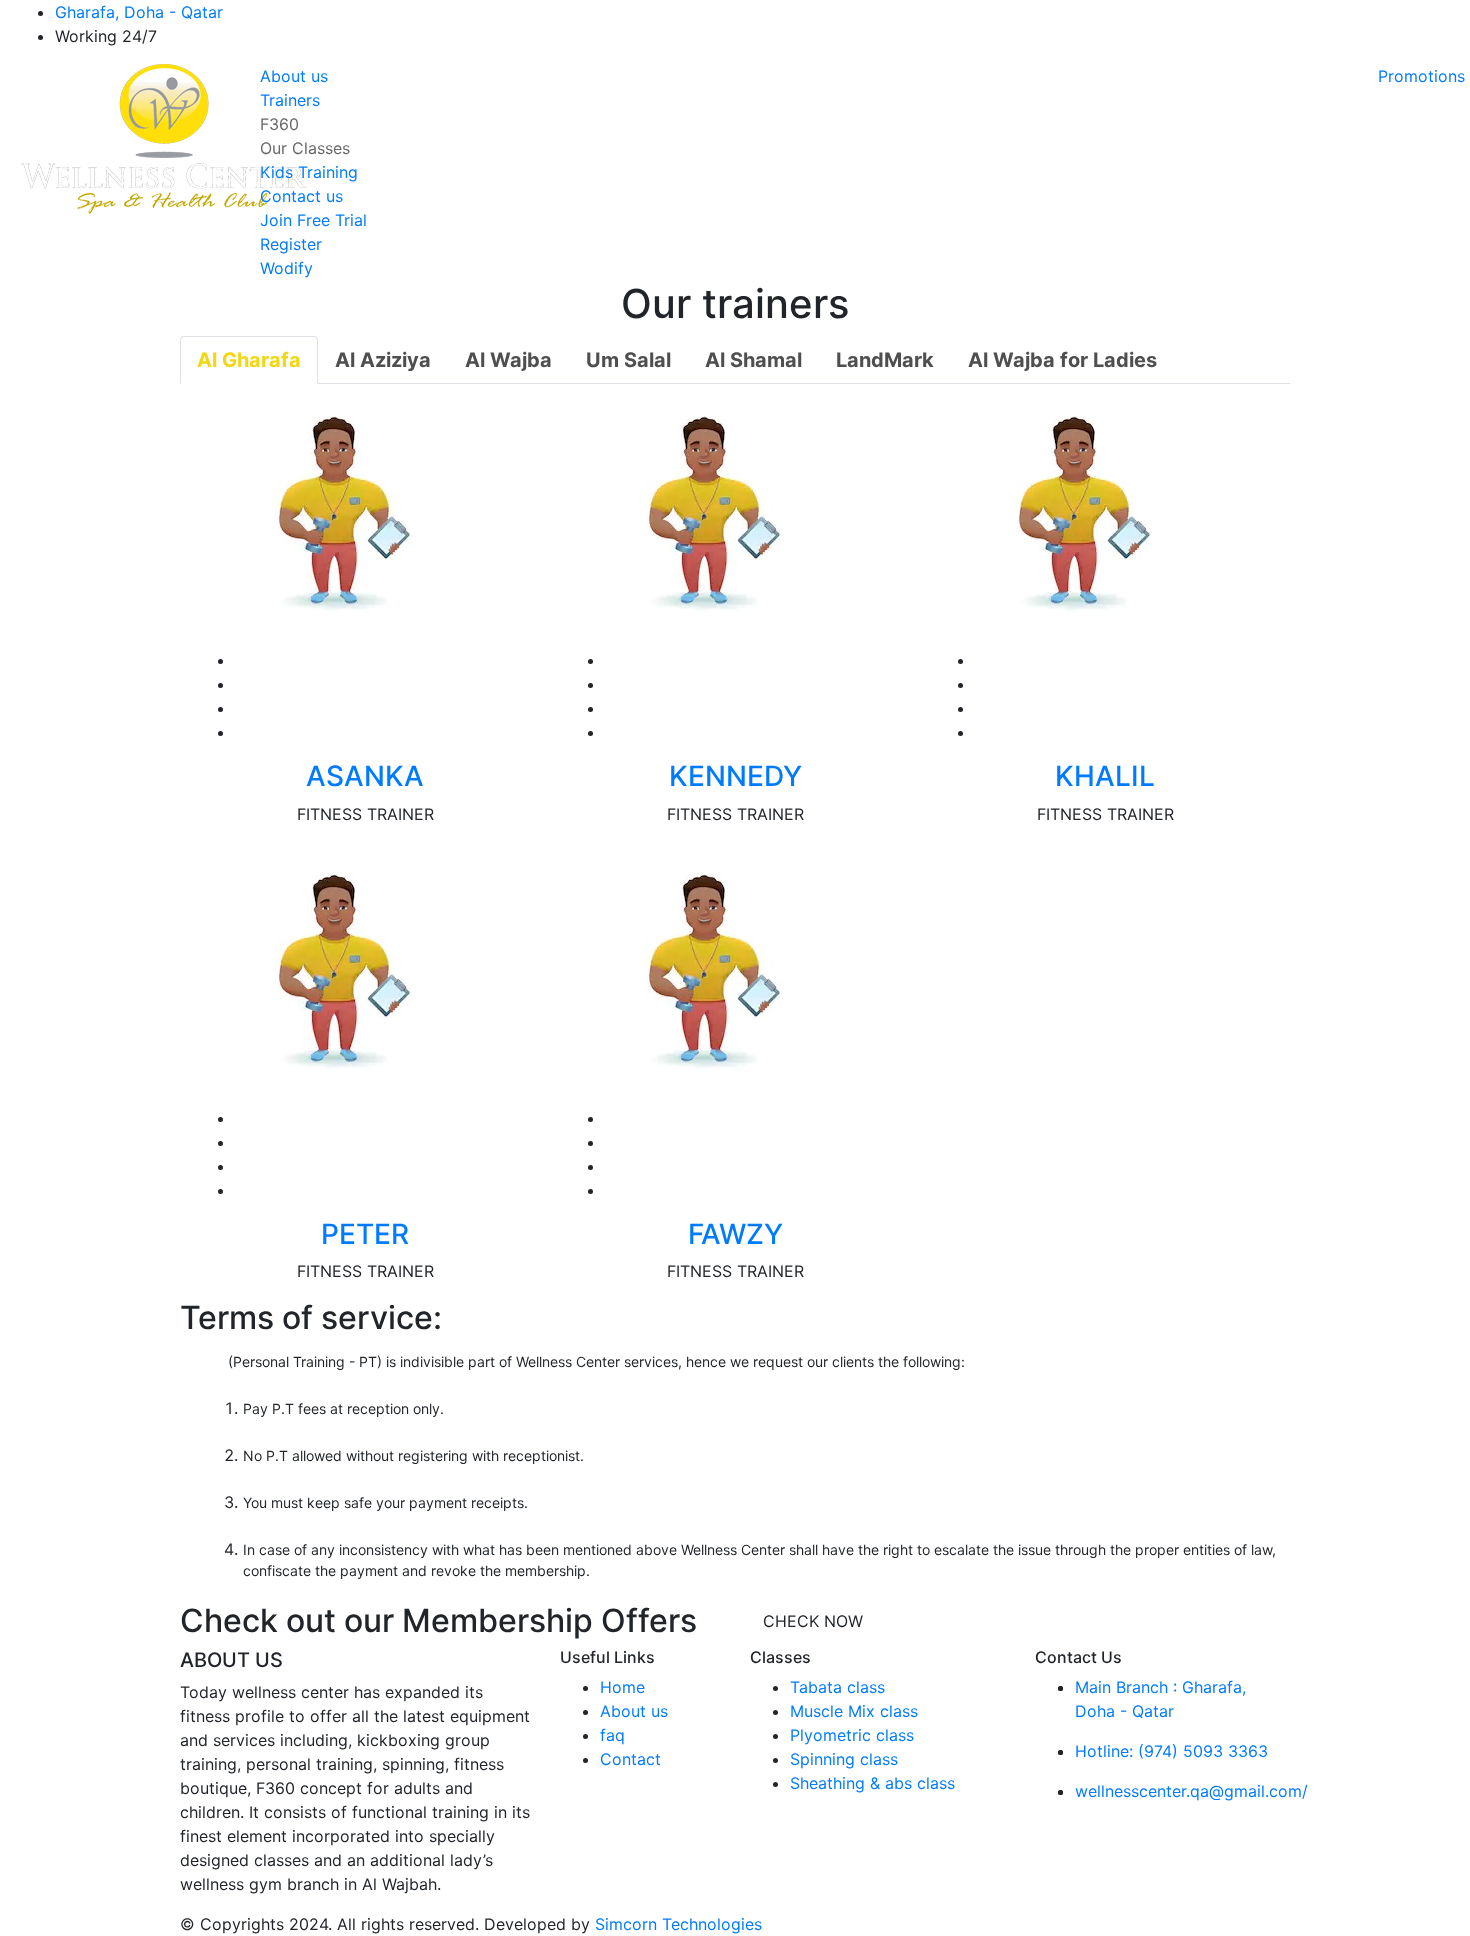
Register (291, 244)
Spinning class (844, 1759)
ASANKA (365, 776)
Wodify (286, 268)
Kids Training (309, 172)
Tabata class (837, 1687)
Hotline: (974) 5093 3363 (1171, 1751)
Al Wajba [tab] (508, 360)
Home (622, 1687)
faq (612, 1735)
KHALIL (1105, 776)
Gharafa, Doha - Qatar (139, 12)
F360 (279, 124)
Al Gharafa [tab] (249, 360)
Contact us (301, 196)
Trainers (290, 100)
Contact (630, 1759)
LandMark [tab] (885, 360)
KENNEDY (735, 776)
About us (294, 76)
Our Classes (305, 148)
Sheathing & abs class (872, 1783)
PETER (365, 1234)
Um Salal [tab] (628, 360)
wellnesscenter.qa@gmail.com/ (1191, 1791)
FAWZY (735, 1234)
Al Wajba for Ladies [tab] (1062, 360)
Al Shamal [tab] (753, 360)
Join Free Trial (313, 220)
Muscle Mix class (854, 1711)
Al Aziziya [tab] (383, 360)
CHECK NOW (813, 1621)
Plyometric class (852, 1735)
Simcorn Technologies (678, 1924)
